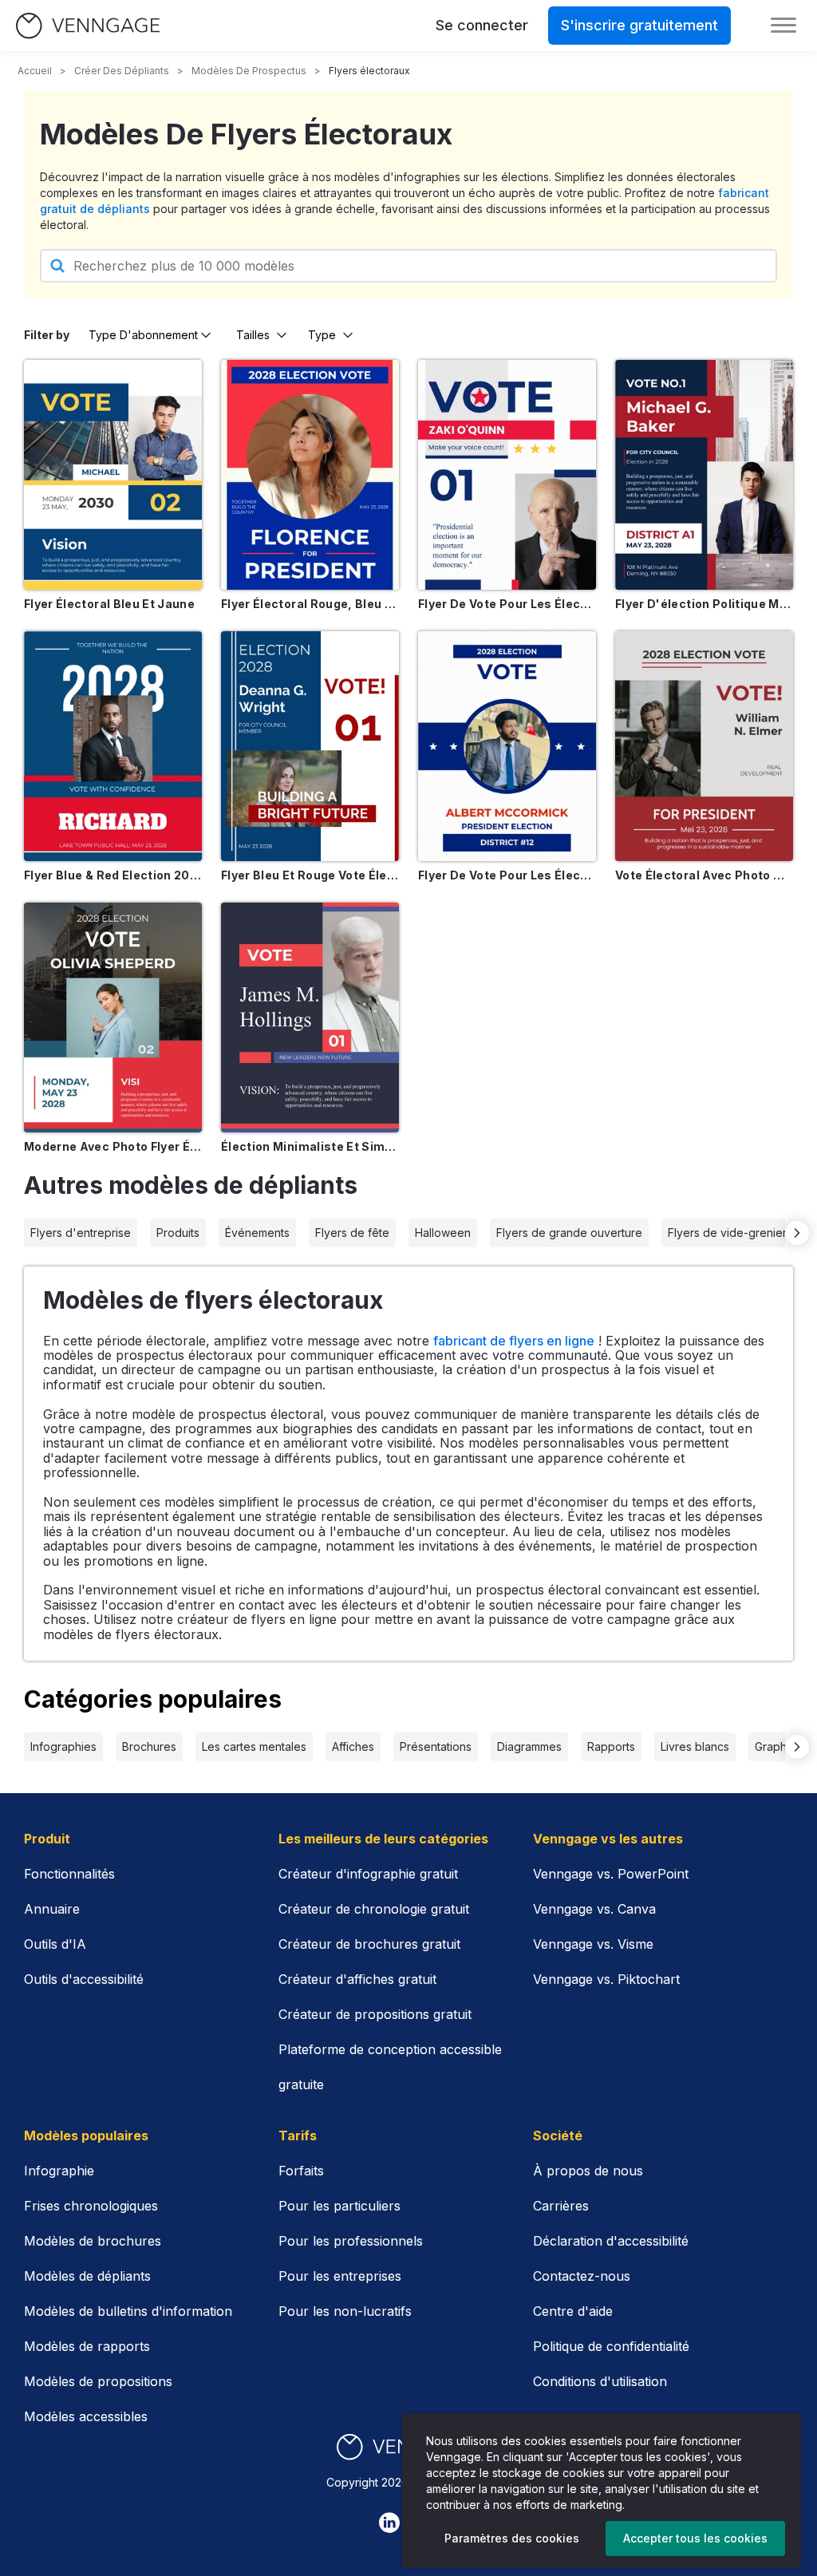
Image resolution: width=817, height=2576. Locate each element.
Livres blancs (695, 1746)
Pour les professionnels (351, 2241)
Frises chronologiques (91, 2206)
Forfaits (301, 2171)
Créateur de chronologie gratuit (374, 1909)
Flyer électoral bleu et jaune (109, 604)
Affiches (353, 1746)
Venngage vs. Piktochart (606, 1979)
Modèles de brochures (93, 2241)
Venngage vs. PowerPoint (611, 1874)
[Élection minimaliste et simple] (310, 1017)
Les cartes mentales (254, 1746)
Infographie (59, 2171)
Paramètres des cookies (512, 2538)
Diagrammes (529, 1746)
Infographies (63, 1746)
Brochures (149, 1746)
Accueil (35, 71)
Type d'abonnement (143, 335)
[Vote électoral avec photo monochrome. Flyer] (704, 746)
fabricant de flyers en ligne (514, 1341)
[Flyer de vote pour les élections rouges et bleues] (507, 475)
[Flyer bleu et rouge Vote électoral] (310, 746)
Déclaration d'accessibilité (611, 2241)
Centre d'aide (573, 2311)
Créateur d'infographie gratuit (368, 1874)
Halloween (443, 1233)
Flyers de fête (352, 1233)
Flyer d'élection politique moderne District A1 (704, 604)
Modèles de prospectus (249, 71)
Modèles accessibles (86, 2416)
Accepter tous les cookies (695, 2538)
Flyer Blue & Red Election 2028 (113, 875)
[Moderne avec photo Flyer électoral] (113, 1017)
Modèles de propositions (98, 2381)
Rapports (611, 1746)
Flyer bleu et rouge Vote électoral (310, 875)
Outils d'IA (55, 1944)
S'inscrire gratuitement (639, 25)
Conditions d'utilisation (600, 2381)
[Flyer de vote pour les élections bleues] (507, 746)
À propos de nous (588, 2171)
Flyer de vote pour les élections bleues (507, 875)
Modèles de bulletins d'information (128, 2311)
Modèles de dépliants (87, 2276)
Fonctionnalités (69, 1874)
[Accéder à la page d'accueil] (88, 26)
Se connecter (482, 25)
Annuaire (52, 1909)
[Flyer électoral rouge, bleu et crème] (310, 475)
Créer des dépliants (122, 71)
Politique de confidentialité (611, 2346)
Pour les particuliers (339, 2206)
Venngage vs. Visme (593, 1944)
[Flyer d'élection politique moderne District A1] (704, 475)
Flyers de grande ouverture (569, 1233)
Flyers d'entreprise (81, 1233)
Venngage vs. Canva (594, 1909)
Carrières (561, 2206)
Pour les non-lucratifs (345, 2311)
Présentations (436, 1746)
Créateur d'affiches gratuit (357, 1979)
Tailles (253, 335)
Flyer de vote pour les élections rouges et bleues (507, 604)
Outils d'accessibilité (84, 1979)
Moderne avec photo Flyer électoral (113, 1146)
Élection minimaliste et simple (310, 1146)
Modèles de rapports (87, 2346)
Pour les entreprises (340, 2276)
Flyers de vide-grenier (727, 1233)
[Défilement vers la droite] (797, 1233)
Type (322, 335)
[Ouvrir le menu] (783, 26)
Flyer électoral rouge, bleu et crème (310, 604)
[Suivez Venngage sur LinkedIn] (389, 2523)
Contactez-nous (582, 2276)
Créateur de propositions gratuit (375, 2014)
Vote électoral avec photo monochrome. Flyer (704, 875)
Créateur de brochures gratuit (369, 1944)
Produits (178, 1233)
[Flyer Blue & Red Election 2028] (113, 746)
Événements (257, 1233)
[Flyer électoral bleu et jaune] (113, 475)
